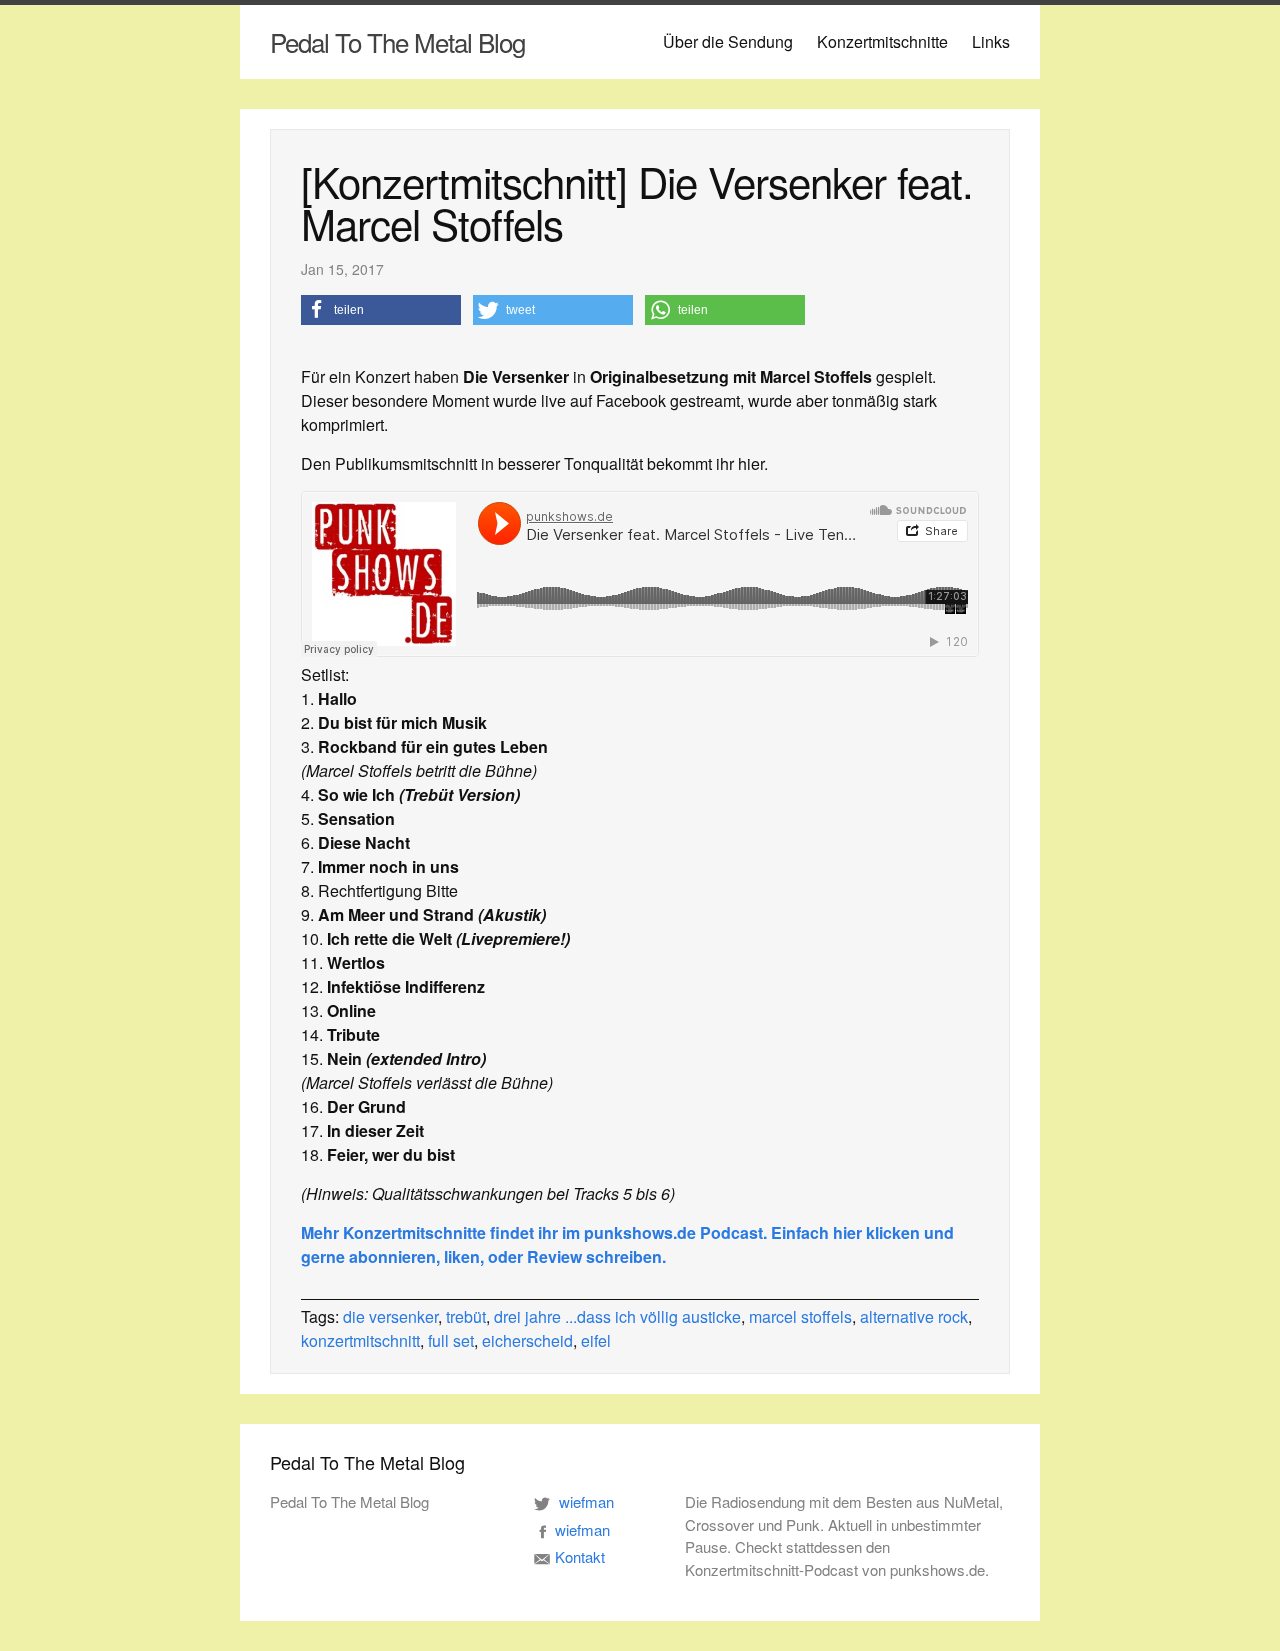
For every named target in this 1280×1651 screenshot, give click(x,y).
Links (991, 41)
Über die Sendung (728, 41)
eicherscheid (527, 1340)
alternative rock (914, 1316)
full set (451, 1340)
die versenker (390, 1316)
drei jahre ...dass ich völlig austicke (617, 1316)
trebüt (466, 1316)
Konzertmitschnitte (882, 41)
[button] (381, 310)
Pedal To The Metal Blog (397, 41)
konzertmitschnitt (360, 1340)
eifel (596, 1340)
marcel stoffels (800, 1316)
